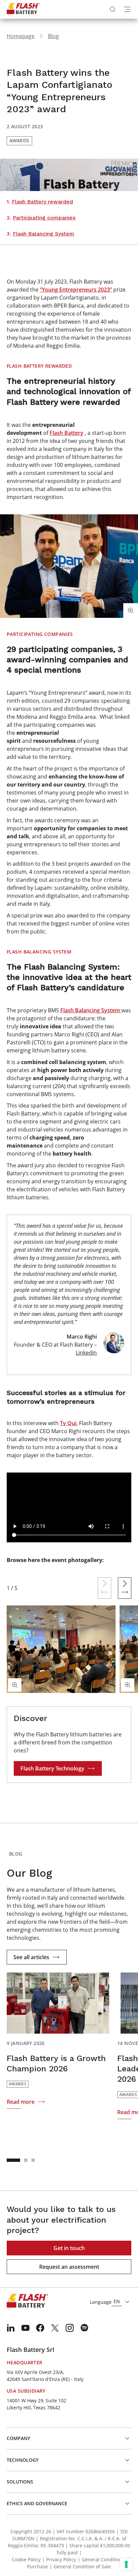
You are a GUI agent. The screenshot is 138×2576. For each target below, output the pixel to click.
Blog (53, 36)
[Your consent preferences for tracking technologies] (126, 2564)
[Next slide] (125, 1588)
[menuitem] (11, 2328)
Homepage (21, 36)
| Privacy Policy (59, 2559)
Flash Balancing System (91, 1010)
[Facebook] (40, 2328)
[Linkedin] (11, 2328)
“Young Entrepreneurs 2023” (76, 290)
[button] (13, 2160)
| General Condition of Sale (80, 2566)
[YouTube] (25, 2328)
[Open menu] (127, 9)
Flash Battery (66, 433)
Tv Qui (68, 1423)
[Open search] (113, 9)
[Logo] (23, 9)
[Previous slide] (105, 1588)
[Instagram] (70, 2328)
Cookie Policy (26, 2559)
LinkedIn (86, 1353)
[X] (55, 2328)
